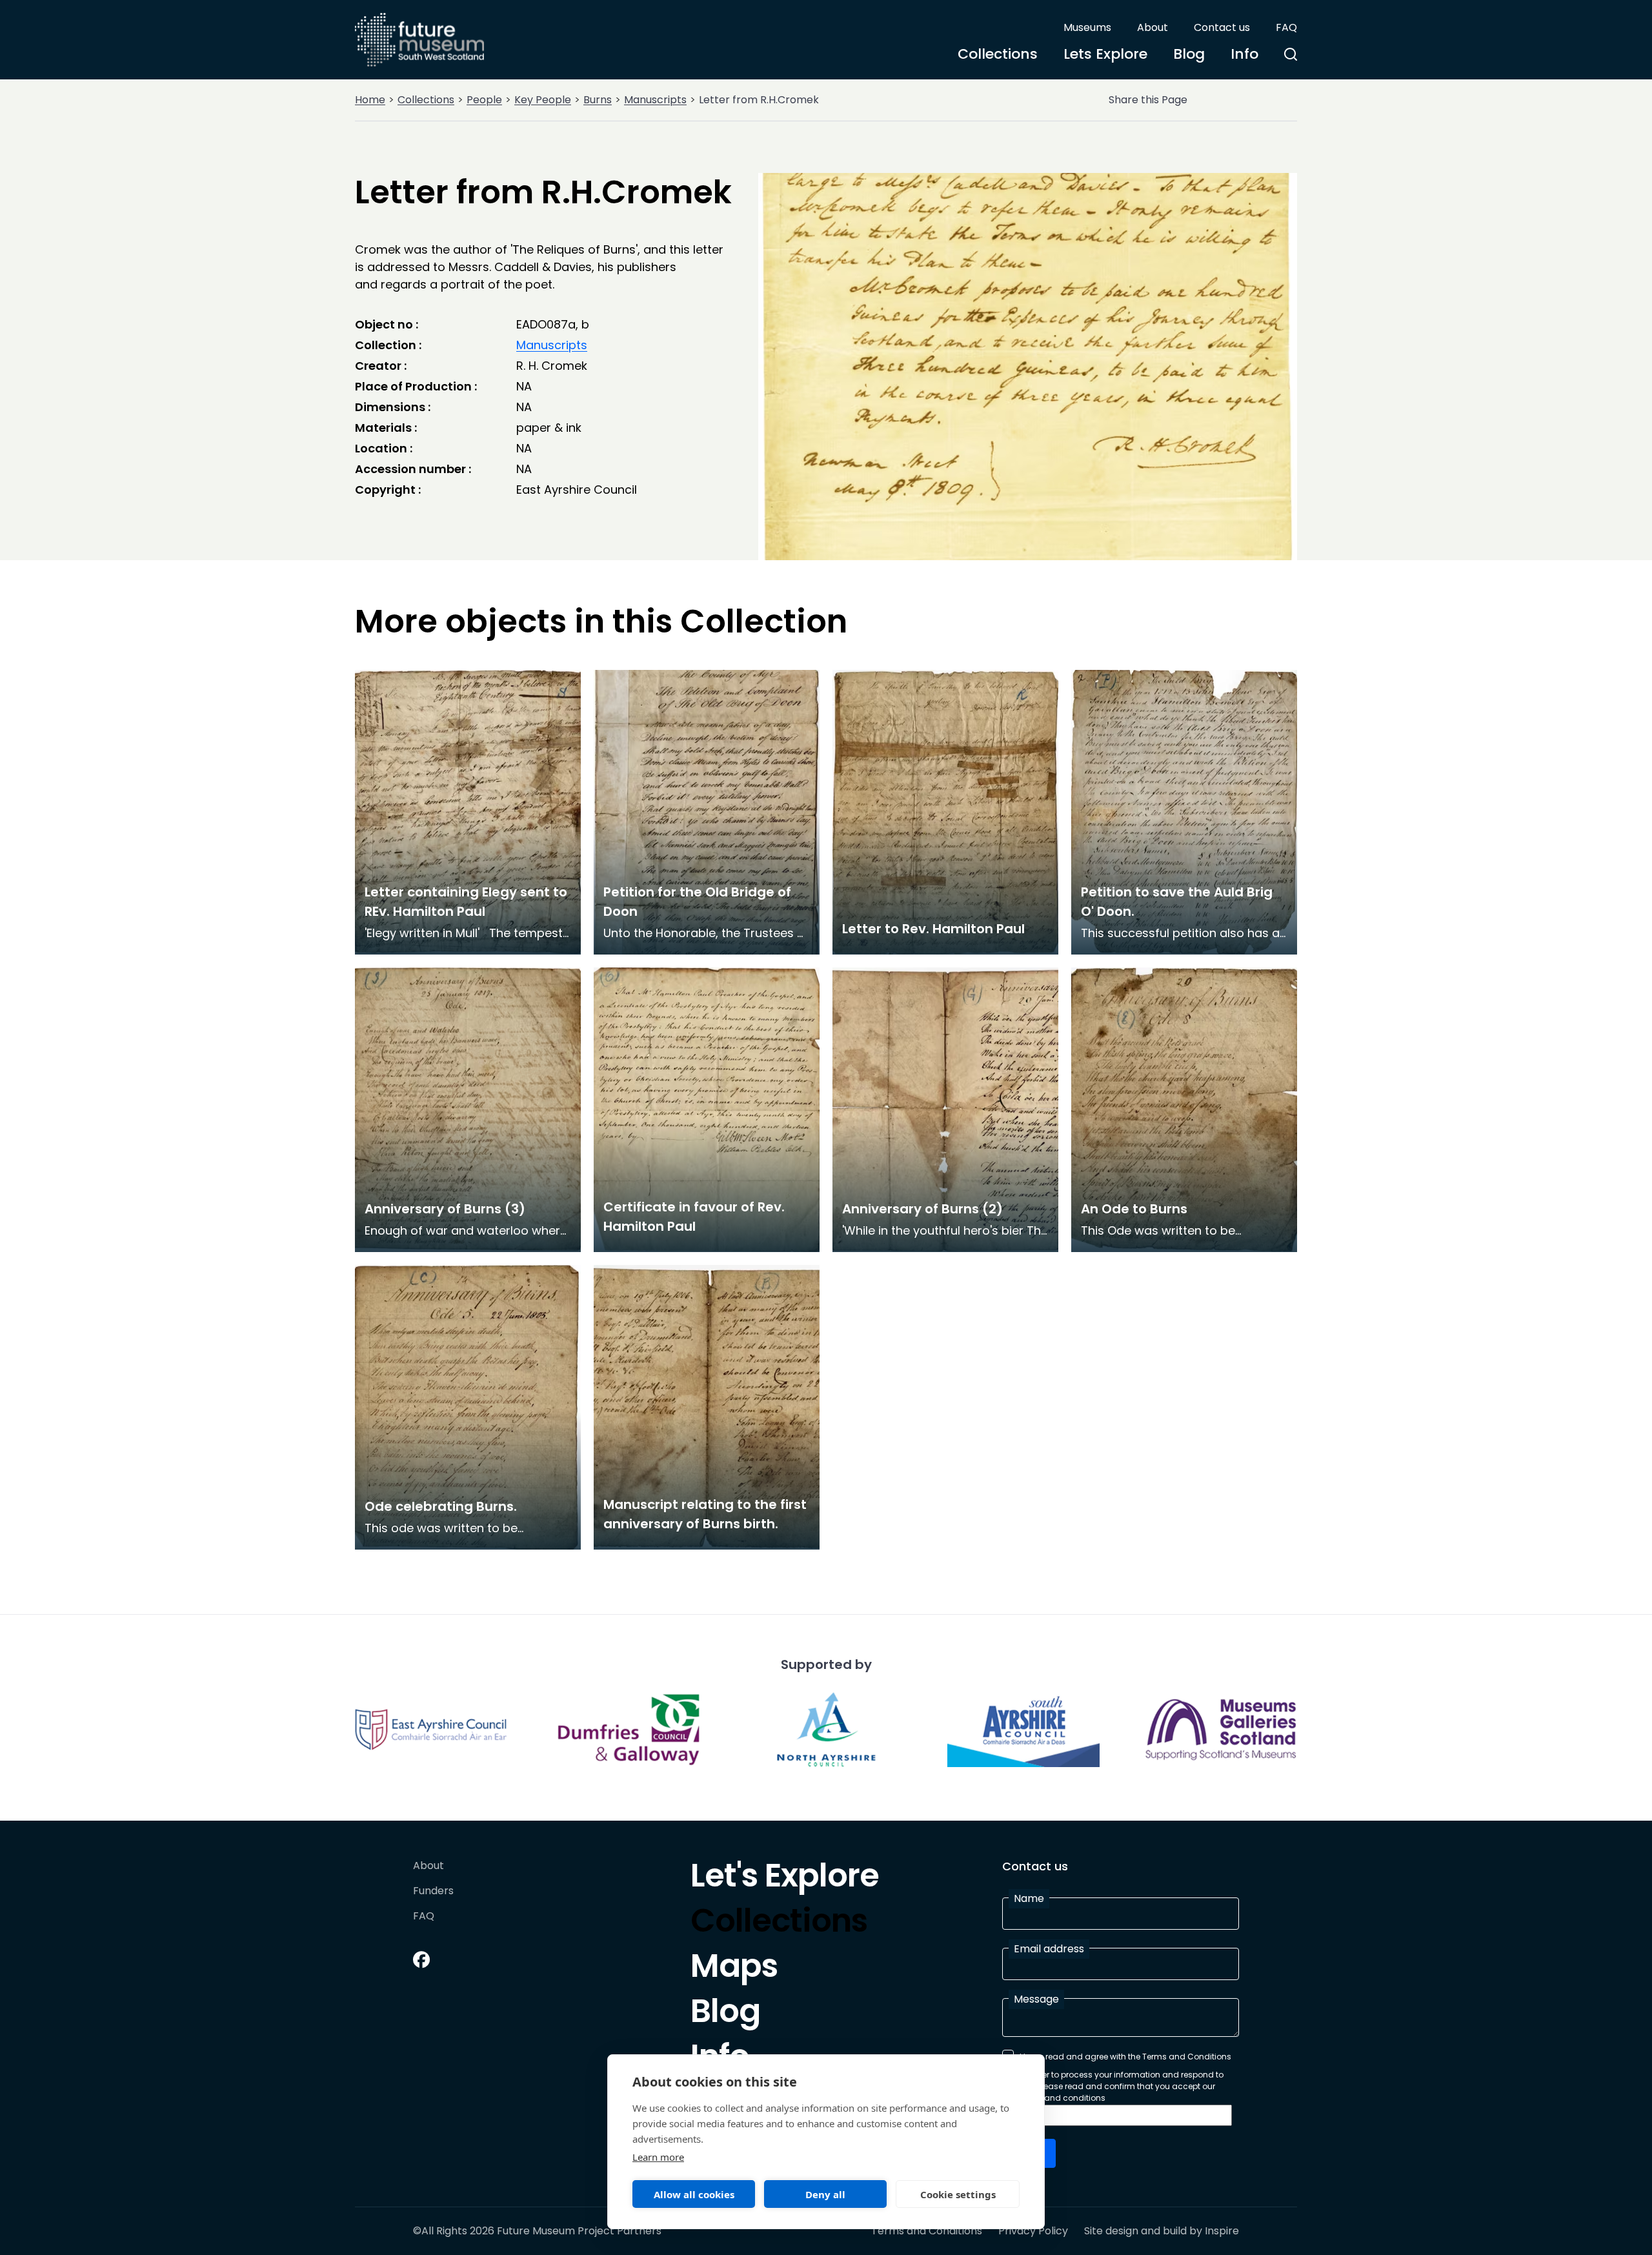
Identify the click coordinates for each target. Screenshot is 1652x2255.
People (484, 100)
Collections (998, 54)
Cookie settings (958, 2194)
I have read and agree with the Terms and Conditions (1125, 2057)
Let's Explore (785, 1879)
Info (1244, 54)
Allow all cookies (694, 2194)
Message (1036, 1999)
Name (1029, 1898)
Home (370, 100)
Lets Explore (1105, 54)
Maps (734, 1969)
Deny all (825, 2194)
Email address (1049, 1949)
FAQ (1286, 27)
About (1153, 27)
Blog (1189, 54)
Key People (543, 100)
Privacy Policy (1033, 2231)
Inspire (1222, 2231)
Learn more (658, 2157)
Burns (598, 100)
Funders (433, 1891)
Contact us (1222, 27)
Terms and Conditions (927, 2231)
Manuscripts (655, 100)
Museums (1087, 27)
